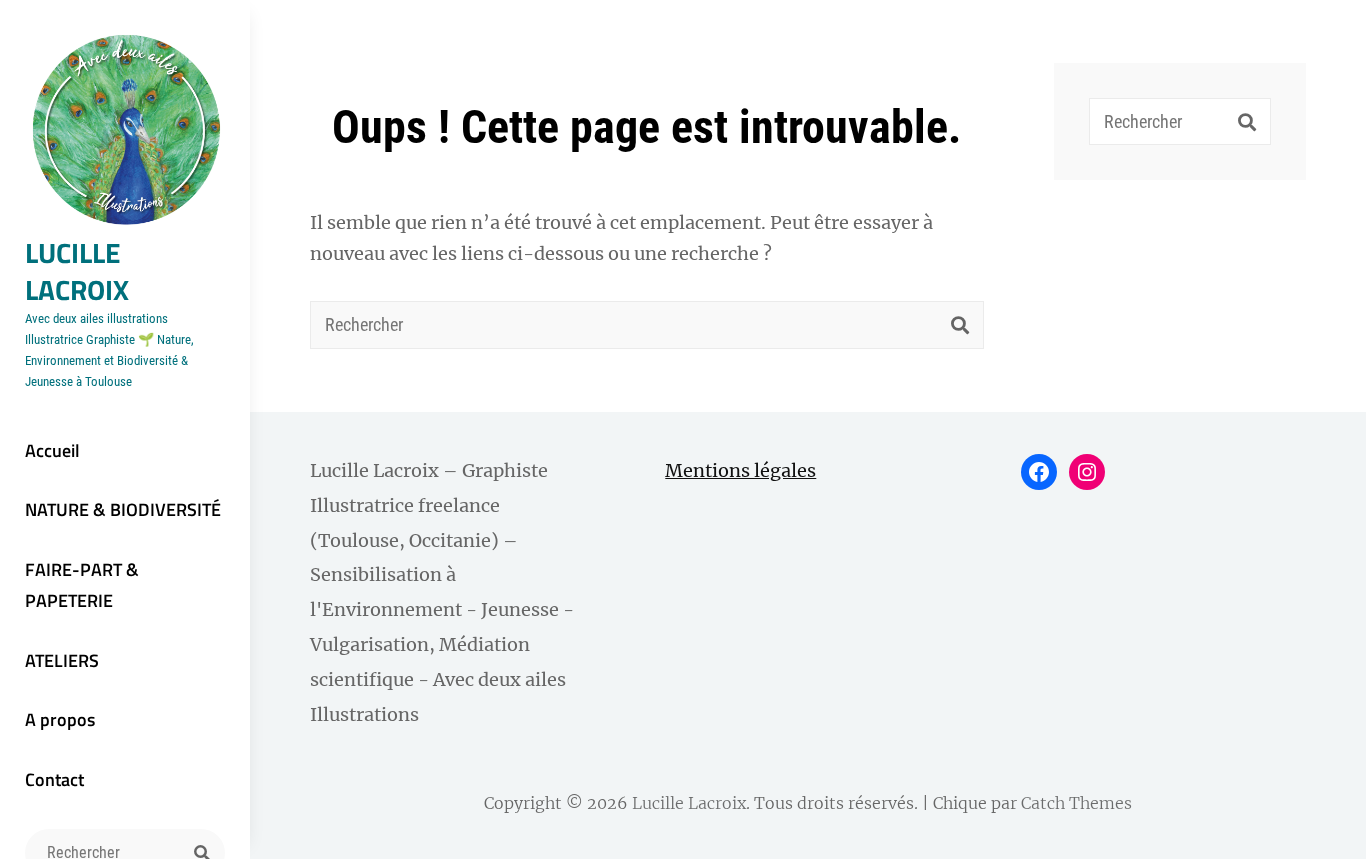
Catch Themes (1076, 803)
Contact (54, 779)
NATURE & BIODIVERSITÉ (123, 509)
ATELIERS (62, 660)
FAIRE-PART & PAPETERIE (82, 585)
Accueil (52, 450)
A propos (60, 719)
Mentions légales (740, 470)
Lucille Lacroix (77, 271)
